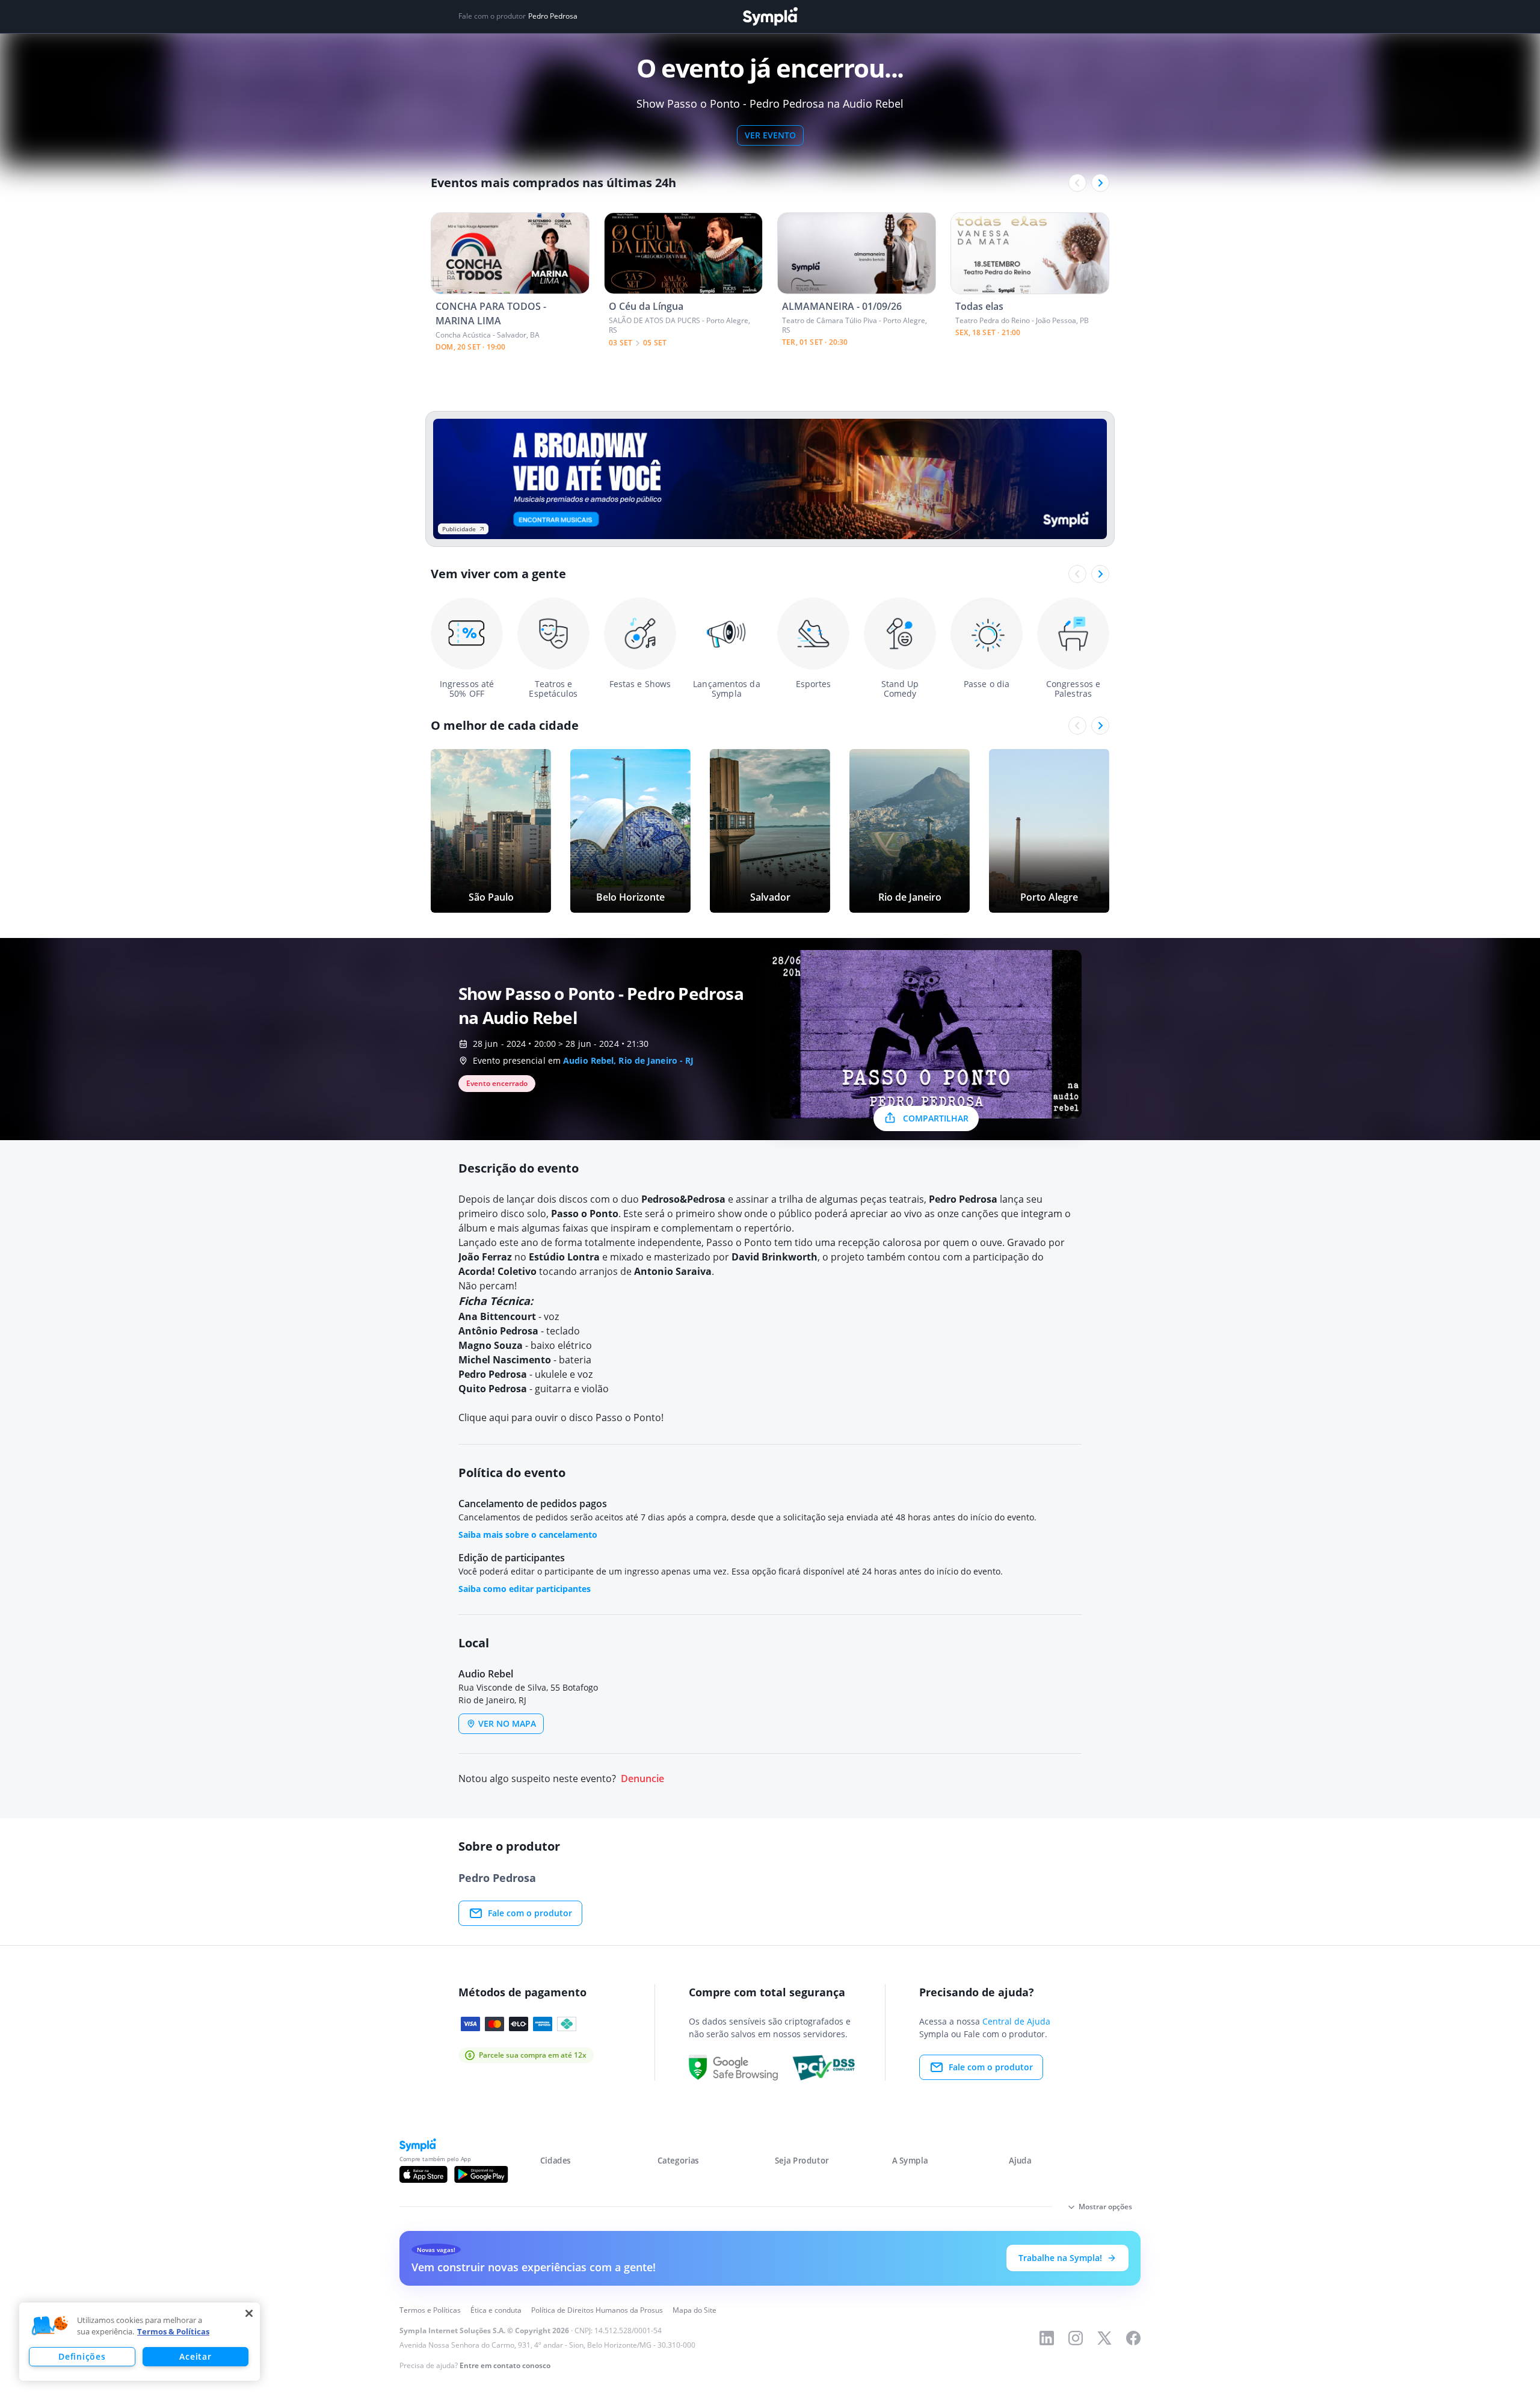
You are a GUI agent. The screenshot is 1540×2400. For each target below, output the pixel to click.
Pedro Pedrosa (553, 16)
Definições (82, 2356)
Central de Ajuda (1016, 2021)
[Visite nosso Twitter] (1104, 2338)
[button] (50, 2326)
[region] (140, 2342)
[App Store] (423, 2174)
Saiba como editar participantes (525, 1589)
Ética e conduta (496, 2310)
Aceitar (195, 2356)
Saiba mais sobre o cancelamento (528, 1535)
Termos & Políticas (173, 2331)
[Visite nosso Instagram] (1076, 2338)
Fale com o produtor (530, 1913)
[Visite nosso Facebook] (1133, 2338)
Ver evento (770, 135)
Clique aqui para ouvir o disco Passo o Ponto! (561, 1417)
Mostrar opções (1105, 2207)
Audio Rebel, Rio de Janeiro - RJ (628, 1060)
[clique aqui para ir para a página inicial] (770, 17)
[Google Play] (481, 2174)
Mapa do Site (695, 2310)
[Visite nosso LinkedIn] (1047, 2338)
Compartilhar (936, 1118)
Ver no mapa (507, 1723)
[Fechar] (249, 2313)
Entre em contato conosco (505, 2365)
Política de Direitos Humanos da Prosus (597, 2310)
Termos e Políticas (430, 2310)
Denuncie (642, 1779)
